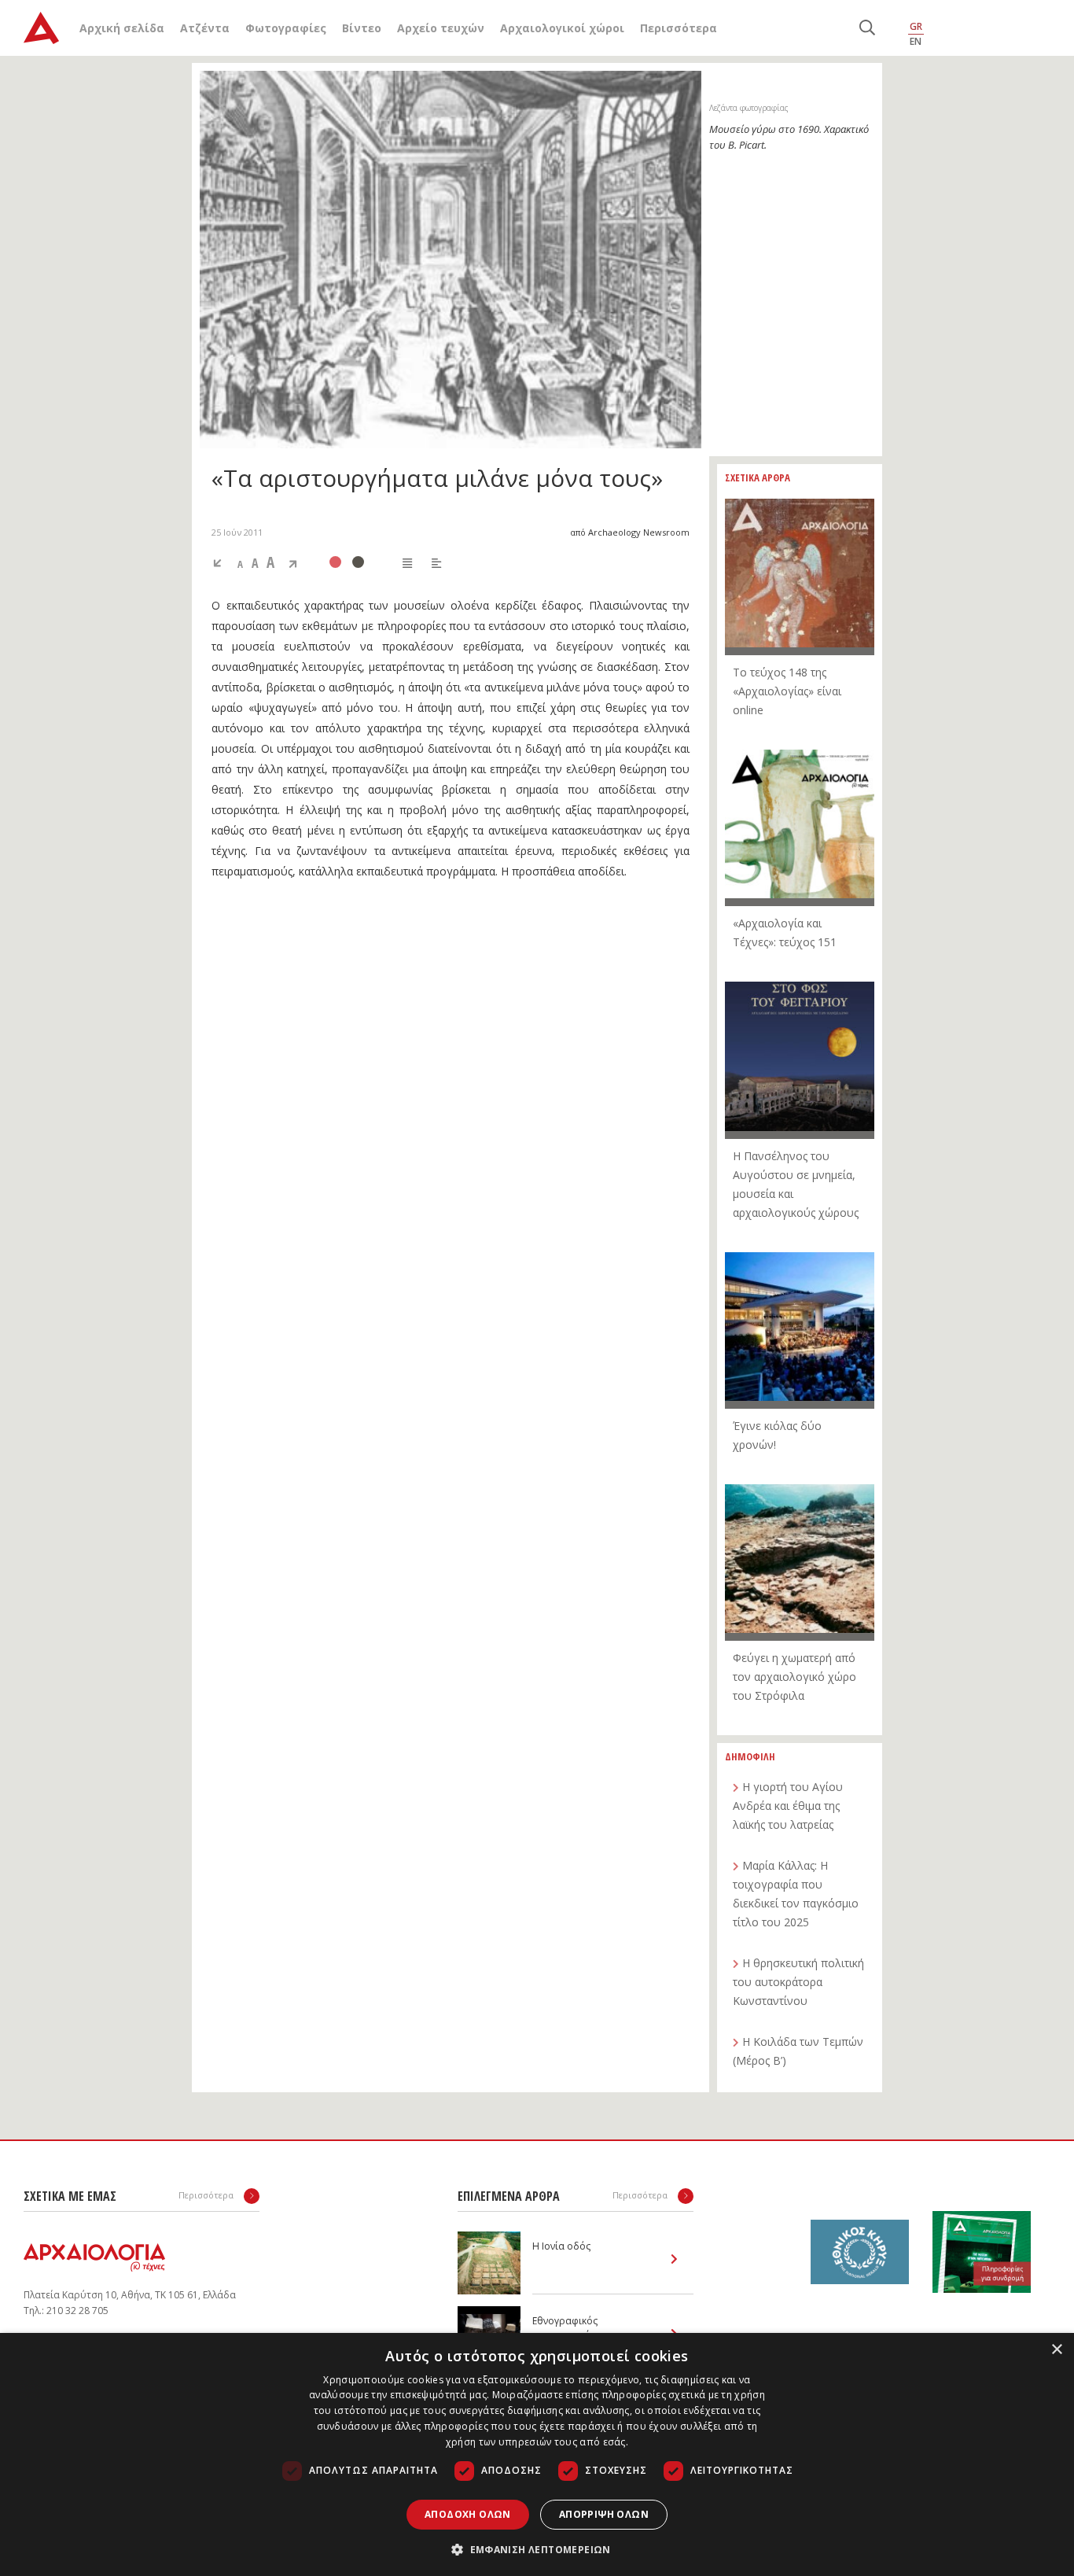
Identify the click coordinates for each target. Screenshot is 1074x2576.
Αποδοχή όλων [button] (468, 2514)
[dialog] (537, 2454)
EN (916, 41)
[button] (537, 2549)
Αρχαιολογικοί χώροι (562, 28)
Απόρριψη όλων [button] (604, 2514)
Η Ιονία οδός (561, 2246)
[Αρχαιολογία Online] (41, 28)
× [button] (1056, 2350)
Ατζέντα (205, 28)
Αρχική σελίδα (122, 28)
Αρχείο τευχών (441, 28)
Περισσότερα (679, 28)
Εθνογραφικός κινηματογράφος (570, 2328)
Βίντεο (362, 28)
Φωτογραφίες (286, 28)
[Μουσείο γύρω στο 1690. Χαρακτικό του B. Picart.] (451, 260)
